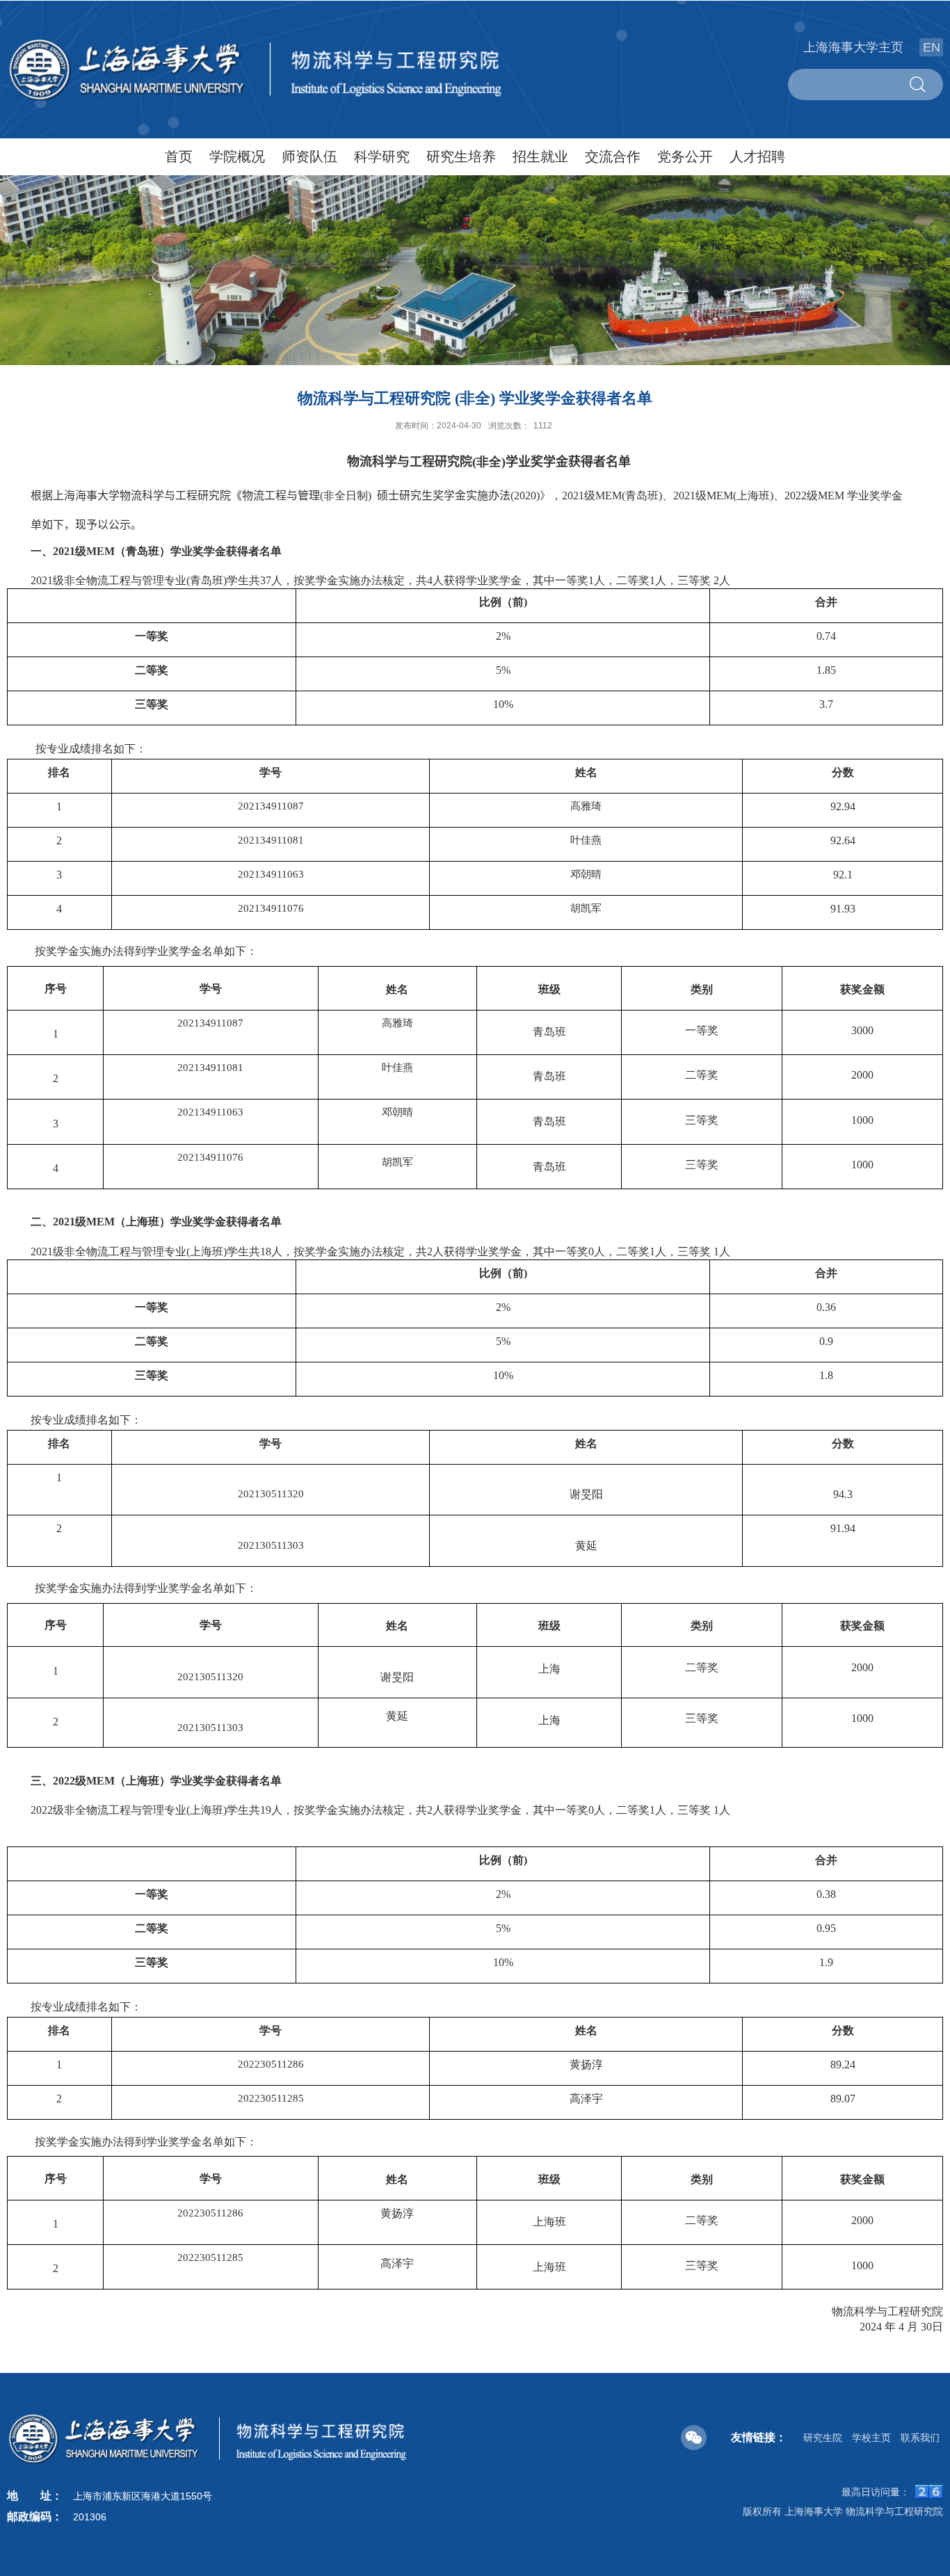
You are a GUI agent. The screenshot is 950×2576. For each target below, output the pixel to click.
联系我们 (920, 2438)
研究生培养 (461, 156)
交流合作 (613, 156)
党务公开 (685, 156)
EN (932, 47)
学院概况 (237, 156)
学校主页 (871, 2438)
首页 (179, 156)
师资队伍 (309, 156)
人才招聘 (757, 156)
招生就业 (540, 156)
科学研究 (382, 156)
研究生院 (823, 2438)
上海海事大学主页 (853, 47)
